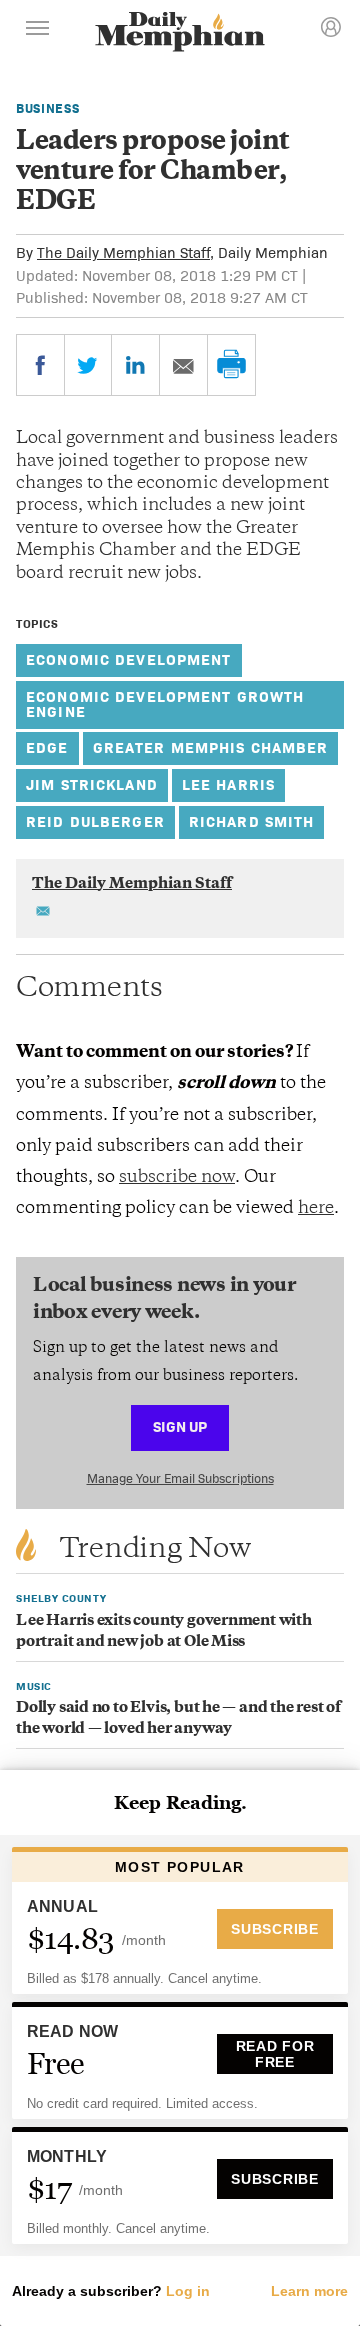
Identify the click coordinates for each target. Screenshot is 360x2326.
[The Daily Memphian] (180, 33)
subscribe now (177, 1178)
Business (47, 108)
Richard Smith (252, 821)
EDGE (47, 747)
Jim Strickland (92, 784)
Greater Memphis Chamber (211, 747)
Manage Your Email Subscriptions (180, 1478)
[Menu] (38, 31)
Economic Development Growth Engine (165, 704)
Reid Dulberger (95, 821)
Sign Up (180, 1426)
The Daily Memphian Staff (123, 252)
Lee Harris (228, 784)
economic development (129, 659)
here (316, 1209)
